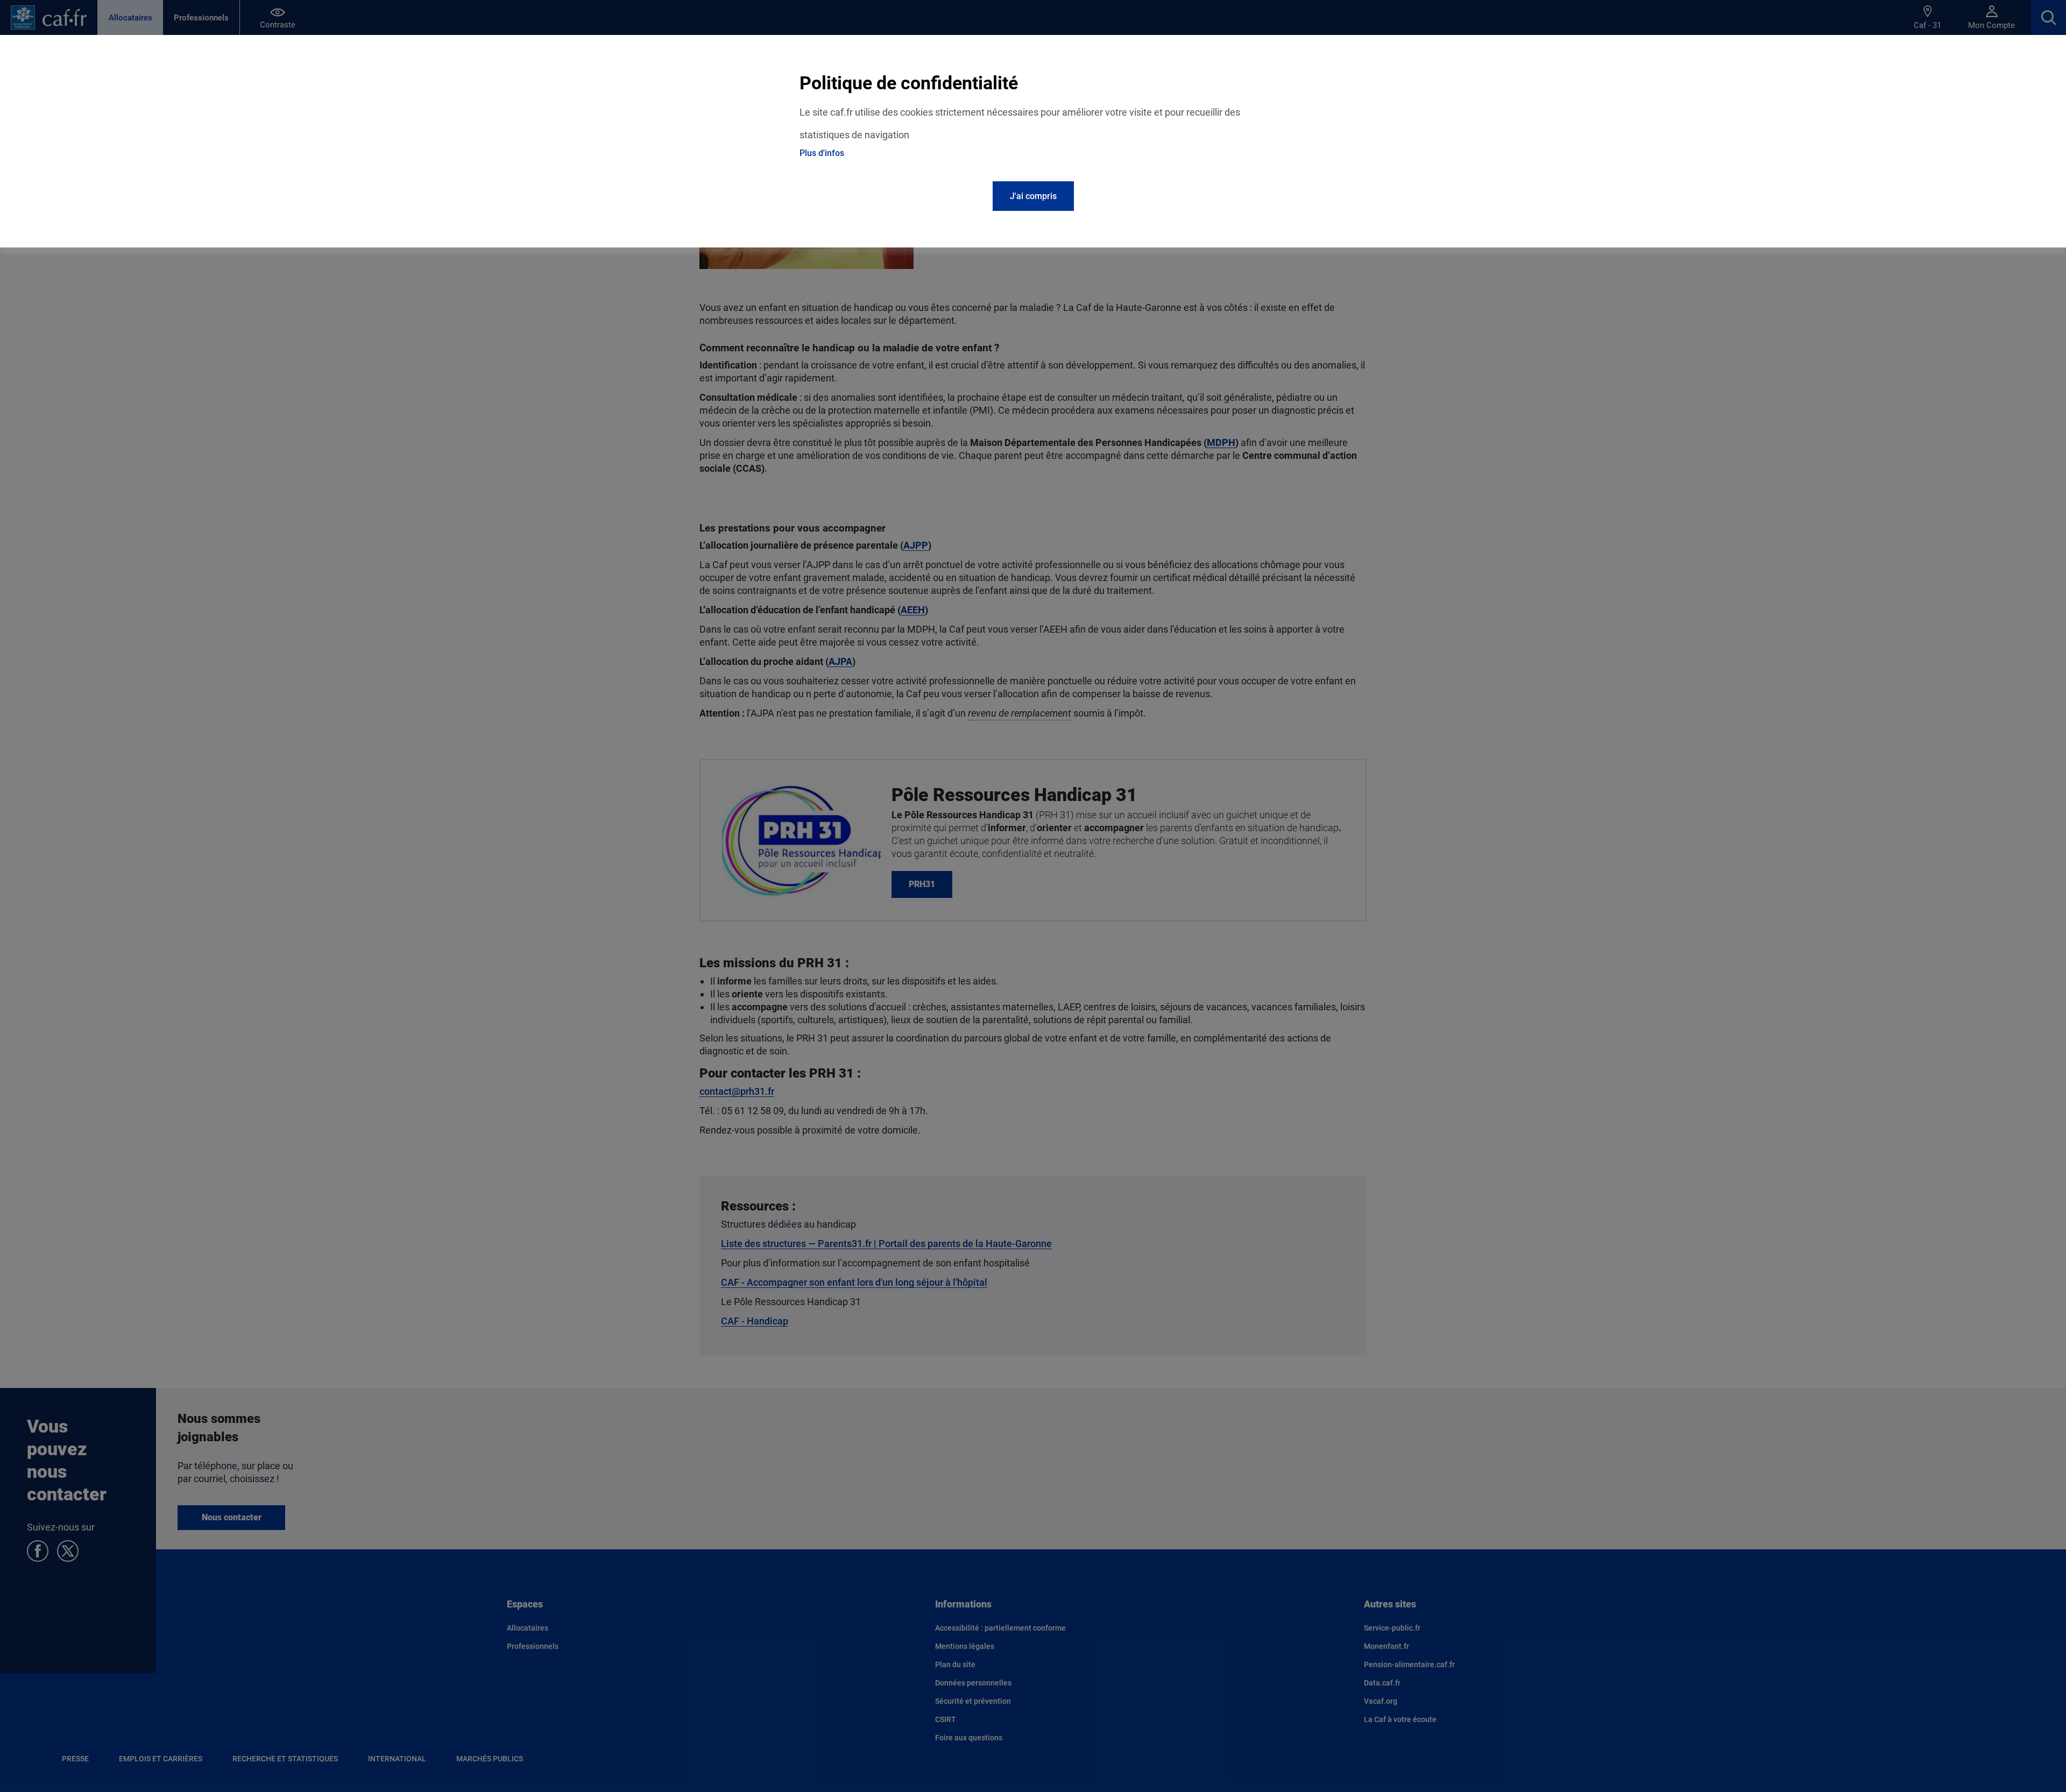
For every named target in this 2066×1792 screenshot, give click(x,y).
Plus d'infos (822, 153)
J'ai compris (1033, 196)
